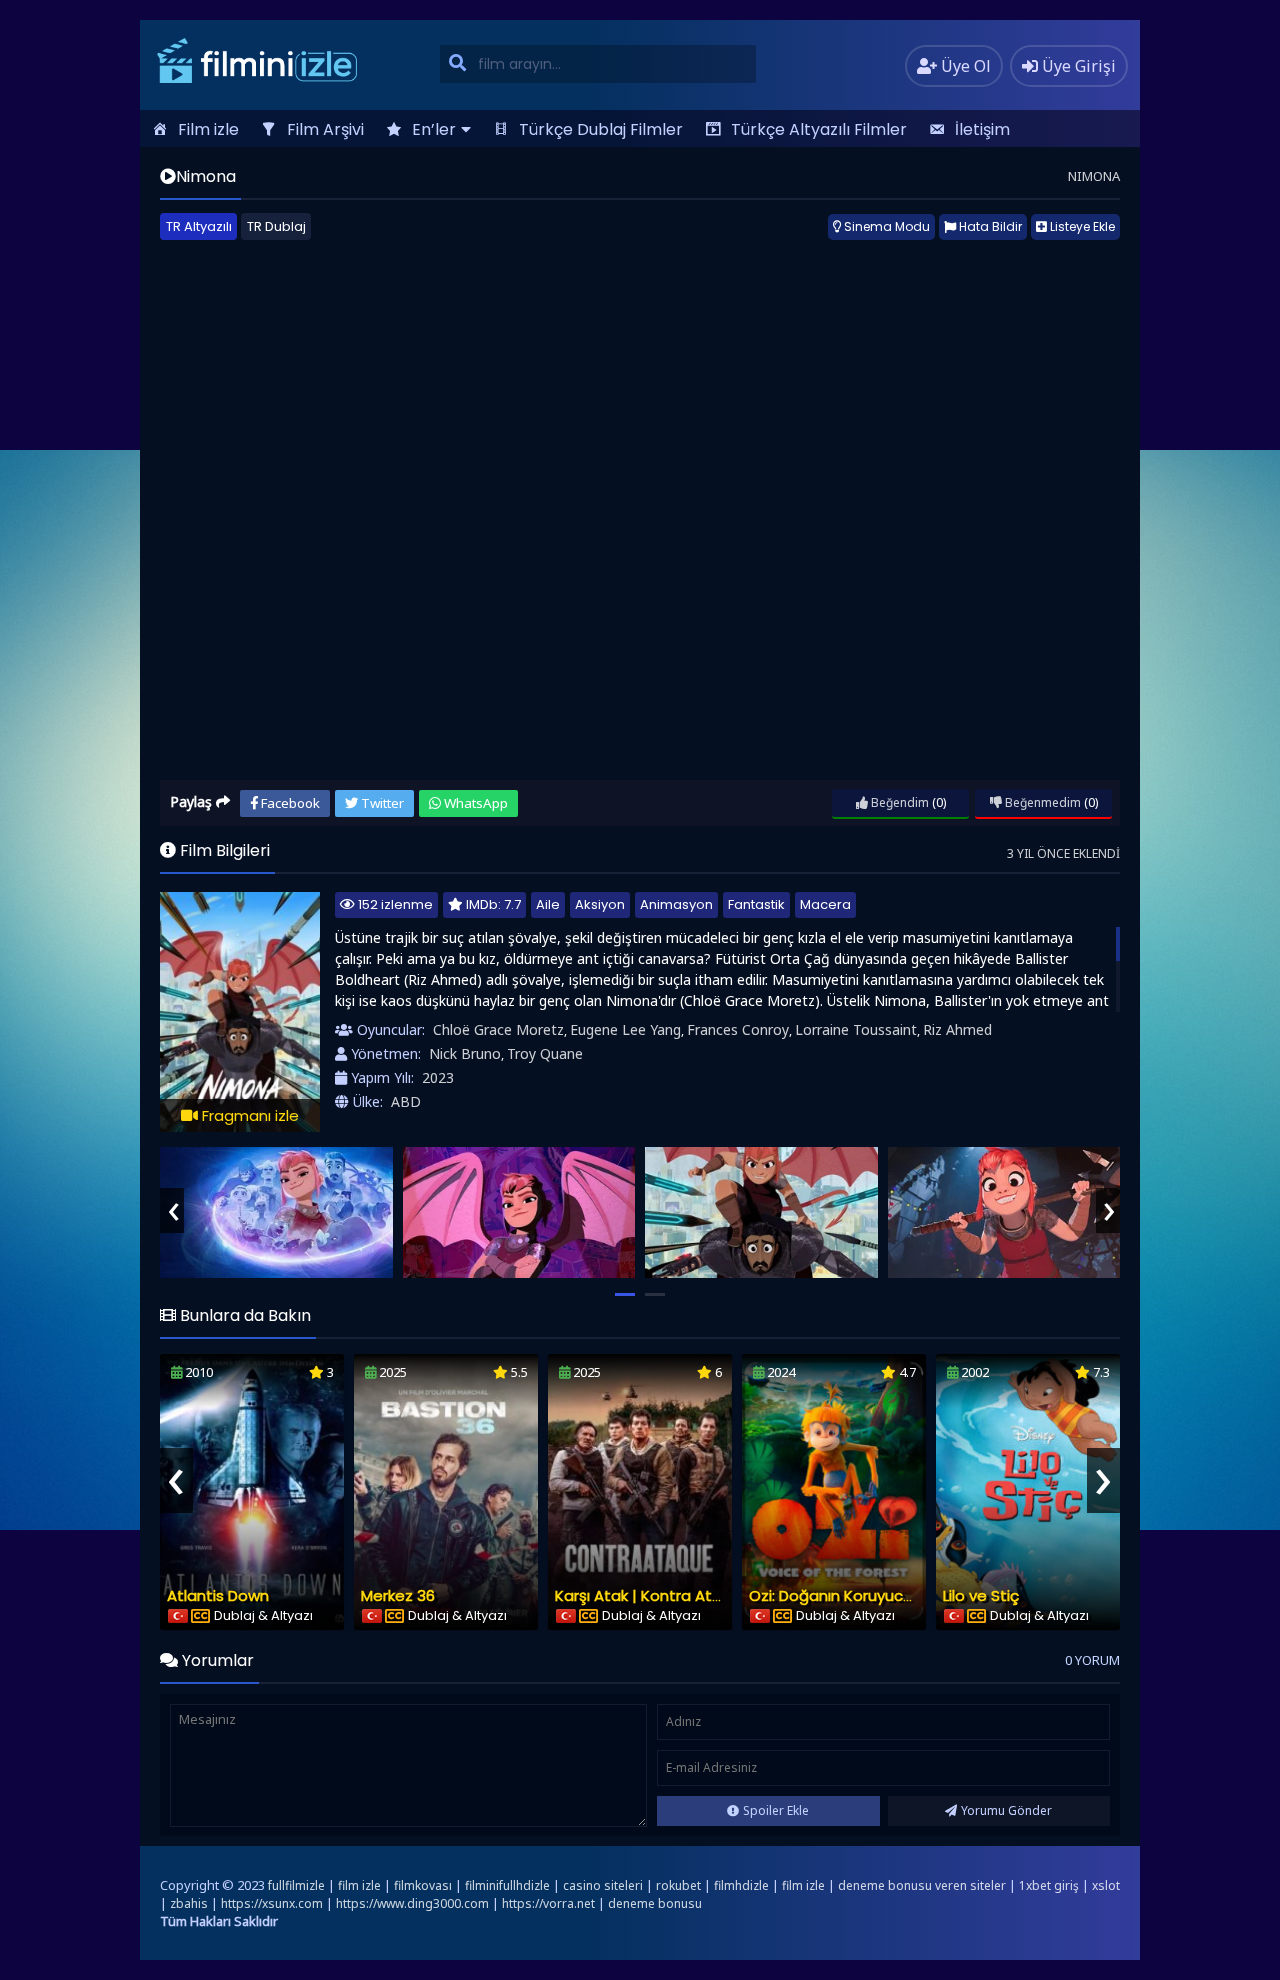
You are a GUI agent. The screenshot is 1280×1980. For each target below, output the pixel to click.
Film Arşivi (325, 129)
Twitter (381, 803)
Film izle (208, 129)
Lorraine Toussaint (856, 1029)
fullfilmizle (296, 1885)
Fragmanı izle (248, 1115)
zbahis (189, 1903)
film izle (359, 1885)
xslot (1106, 1885)
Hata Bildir (989, 226)
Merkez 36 (398, 1595)
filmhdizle (741, 1885)
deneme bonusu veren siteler (922, 1885)
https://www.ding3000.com (412, 1903)
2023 (438, 1077)
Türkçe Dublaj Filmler (601, 129)
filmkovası (423, 1885)
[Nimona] (276, 1212)
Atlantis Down (218, 1595)
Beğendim (898, 802)
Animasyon (676, 904)
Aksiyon (600, 904)
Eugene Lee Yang (625, 1029)
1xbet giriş (1049, 1885)
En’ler (434, 129)
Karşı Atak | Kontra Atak (642, 1595)
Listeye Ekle (1081, 226)
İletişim (982, 129)
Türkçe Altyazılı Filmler (819, 129)
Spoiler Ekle (776, 1810)
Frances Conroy (738, 1029)
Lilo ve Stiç (981, 1595)
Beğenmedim (1041, 802)
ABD (406, 1101)
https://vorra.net (548, 1903)
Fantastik (756, 904)
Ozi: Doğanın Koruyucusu (839, 1595)
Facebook (289, 803)
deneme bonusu (655, 1903)
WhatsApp (474, 803)
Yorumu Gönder (1006, 1810)
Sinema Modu (885, 226)
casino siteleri (603, 1885)
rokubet (678, 1885)
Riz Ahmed (957, 1029)
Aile (548, 904)
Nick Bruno (465, 1053)
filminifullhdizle (507, 1885)
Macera (825, 904)
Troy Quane (545, 1053)
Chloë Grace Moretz (498, 1029)
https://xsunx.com (272, 1903)
